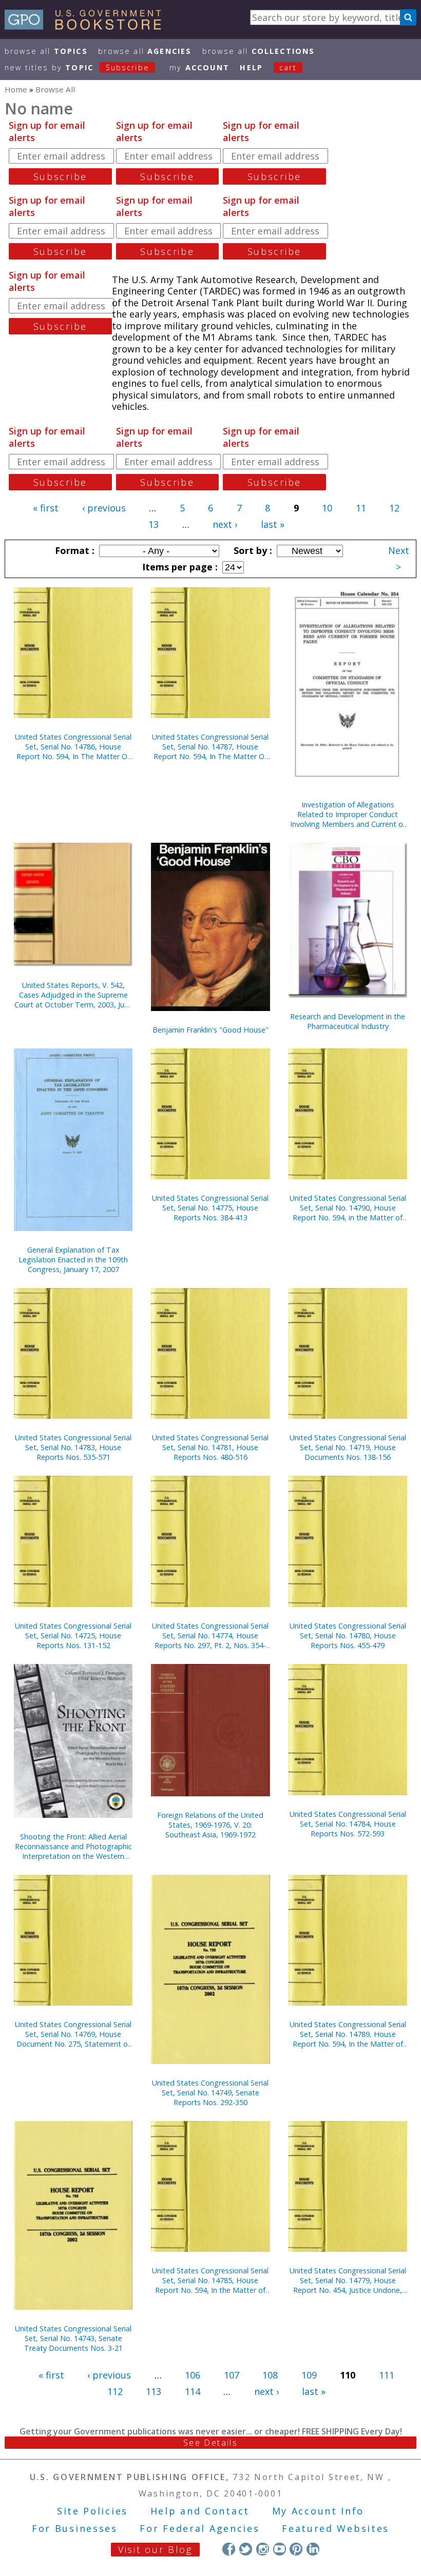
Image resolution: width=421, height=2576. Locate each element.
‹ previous (104, 508)
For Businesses (75, 2528)
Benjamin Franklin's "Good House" (210, 1030)
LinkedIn (313, 2549)
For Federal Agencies (199, 2528)
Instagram (263, 2549)
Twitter (246, 2549)
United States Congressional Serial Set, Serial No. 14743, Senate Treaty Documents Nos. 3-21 (73, 2338)
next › (225, 524)
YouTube (280, 2549)
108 (270, 2375)
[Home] (88, 26)
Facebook (229, 2549)
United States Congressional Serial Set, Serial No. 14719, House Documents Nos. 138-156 (348, 1447)
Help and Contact (200, 2511)
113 (154, 2391)
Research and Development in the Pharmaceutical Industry (348, 1021)
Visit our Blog (155, 2549)
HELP (251, 67)
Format (73, 550)
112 (115, 2391)
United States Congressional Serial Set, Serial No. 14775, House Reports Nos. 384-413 (210, 1208)
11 (361, 508)
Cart (288, 67)
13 (154, 524)
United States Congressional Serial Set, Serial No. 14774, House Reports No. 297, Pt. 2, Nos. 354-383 (210, 1636)
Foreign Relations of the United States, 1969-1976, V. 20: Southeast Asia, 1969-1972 (210, 1825)
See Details (210, 2443)
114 (193, 2391)
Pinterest (296, 2549)
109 (309, 2375)
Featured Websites (336, 2528)
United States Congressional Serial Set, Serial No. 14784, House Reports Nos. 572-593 (348, 1824)
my (199, 67)
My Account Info (318, 2511)
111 (387, 2375)
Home (16, 89)
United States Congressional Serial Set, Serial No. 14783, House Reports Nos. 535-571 (73, 1447)
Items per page (179, 567)
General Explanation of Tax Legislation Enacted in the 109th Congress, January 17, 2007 (73, 1260)
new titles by (77, 67)
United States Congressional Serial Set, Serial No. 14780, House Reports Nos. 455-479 (348, 1636)
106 (193, 2375)
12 (394, 508)
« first (46, 508)
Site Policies (92, 2511)
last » (273, 524)
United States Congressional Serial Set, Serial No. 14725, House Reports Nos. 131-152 (73, 1636)
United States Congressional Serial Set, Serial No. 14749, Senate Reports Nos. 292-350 (210, 2093)
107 (232, 2375)
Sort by (252, 550)
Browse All (46, 51)
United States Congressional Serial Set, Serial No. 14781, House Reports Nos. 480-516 (210, 1447)
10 (327, 508)
